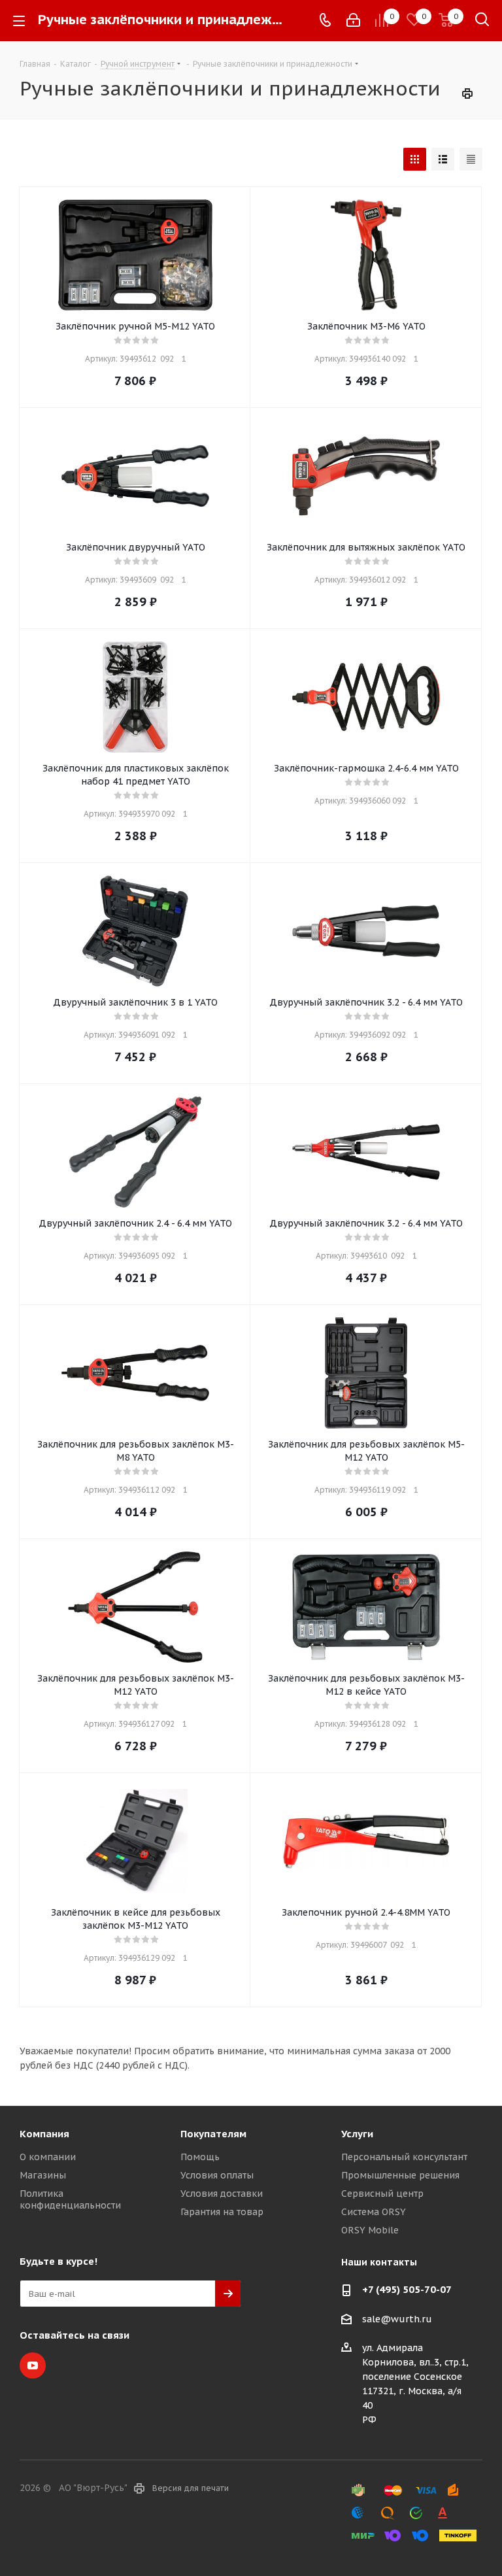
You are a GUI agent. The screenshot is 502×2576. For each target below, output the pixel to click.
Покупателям (213, 2134)
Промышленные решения (400, 2175)
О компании (48, 2157)
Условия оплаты (217, 2175)
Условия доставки (222, 2194)
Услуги (357, 2134)
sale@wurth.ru (397, 2319)
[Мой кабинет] (353, 20)
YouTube (33, 2365)
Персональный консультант (404, 2157)
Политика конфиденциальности (70, 2199)
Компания (44, 2134)
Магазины (43, 2175)
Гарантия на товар (222, 2212)
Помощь (200, 2157)
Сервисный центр (382, 2194)
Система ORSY (374, 2212)
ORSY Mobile (370, 2230)
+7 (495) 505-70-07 (407, 2289)
